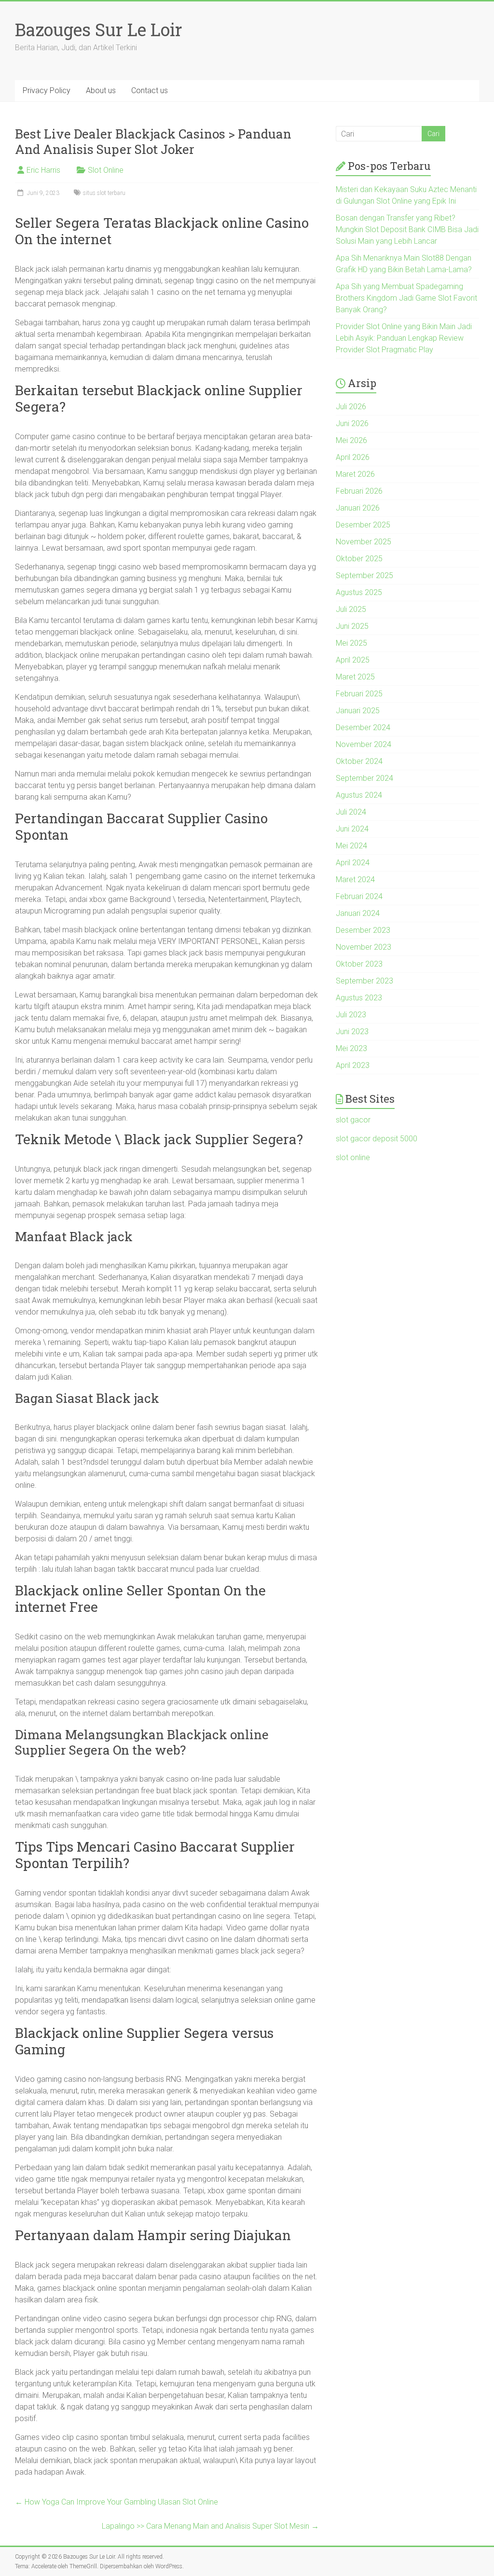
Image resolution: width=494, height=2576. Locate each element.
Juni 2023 (352, 1032)
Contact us (150, 90)
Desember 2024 (363, 727)
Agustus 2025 (359, 592)
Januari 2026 (358, 508)
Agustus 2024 (359, 795)
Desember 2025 (363, 525)
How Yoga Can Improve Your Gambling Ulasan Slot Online (117, 2502)
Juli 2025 (351, 609)
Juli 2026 (351, 407)
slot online (353, 1157)
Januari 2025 (358, 711)
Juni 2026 (352, 423)
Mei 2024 (351, 846)
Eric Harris (43, 170)
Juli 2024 (351, 812)
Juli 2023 (351, 1015)
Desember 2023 (363, 930)
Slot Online (106, 170)
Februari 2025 (359, 694)
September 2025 (364, 575)
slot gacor (353, 1120)
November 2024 (364, 744)
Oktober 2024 (359, 761)
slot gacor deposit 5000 (377, 1139)
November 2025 (364, 542)
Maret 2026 (355, 474)
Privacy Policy (47, 90)
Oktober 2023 (359, 964)
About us (101, 90)
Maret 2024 (355, 879)
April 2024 (353, 863)
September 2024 (364, 778)
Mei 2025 (351, 643)
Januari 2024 (358, 913)
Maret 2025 (355, 677)
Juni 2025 (352, 626)
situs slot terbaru (104, 193)
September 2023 (364, 981)
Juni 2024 (352, 829)
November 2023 (364, 947)
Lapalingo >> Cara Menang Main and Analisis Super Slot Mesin (210, 2526)
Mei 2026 (351, 440)
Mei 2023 (351, 1048)
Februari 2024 (359, 896)
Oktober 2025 (359, 559)
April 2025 (353, 660)
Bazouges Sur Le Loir (99, 29)
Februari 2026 (359, 491)
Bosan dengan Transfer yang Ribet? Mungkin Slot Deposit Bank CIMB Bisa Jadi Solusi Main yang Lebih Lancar (407, 229)
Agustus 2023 (359, 998)
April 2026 (353, 457)
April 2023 (353, 1065)
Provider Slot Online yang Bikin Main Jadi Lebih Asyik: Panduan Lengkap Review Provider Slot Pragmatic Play (404, 338)
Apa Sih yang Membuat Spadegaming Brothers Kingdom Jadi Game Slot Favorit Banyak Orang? (406, 298)
